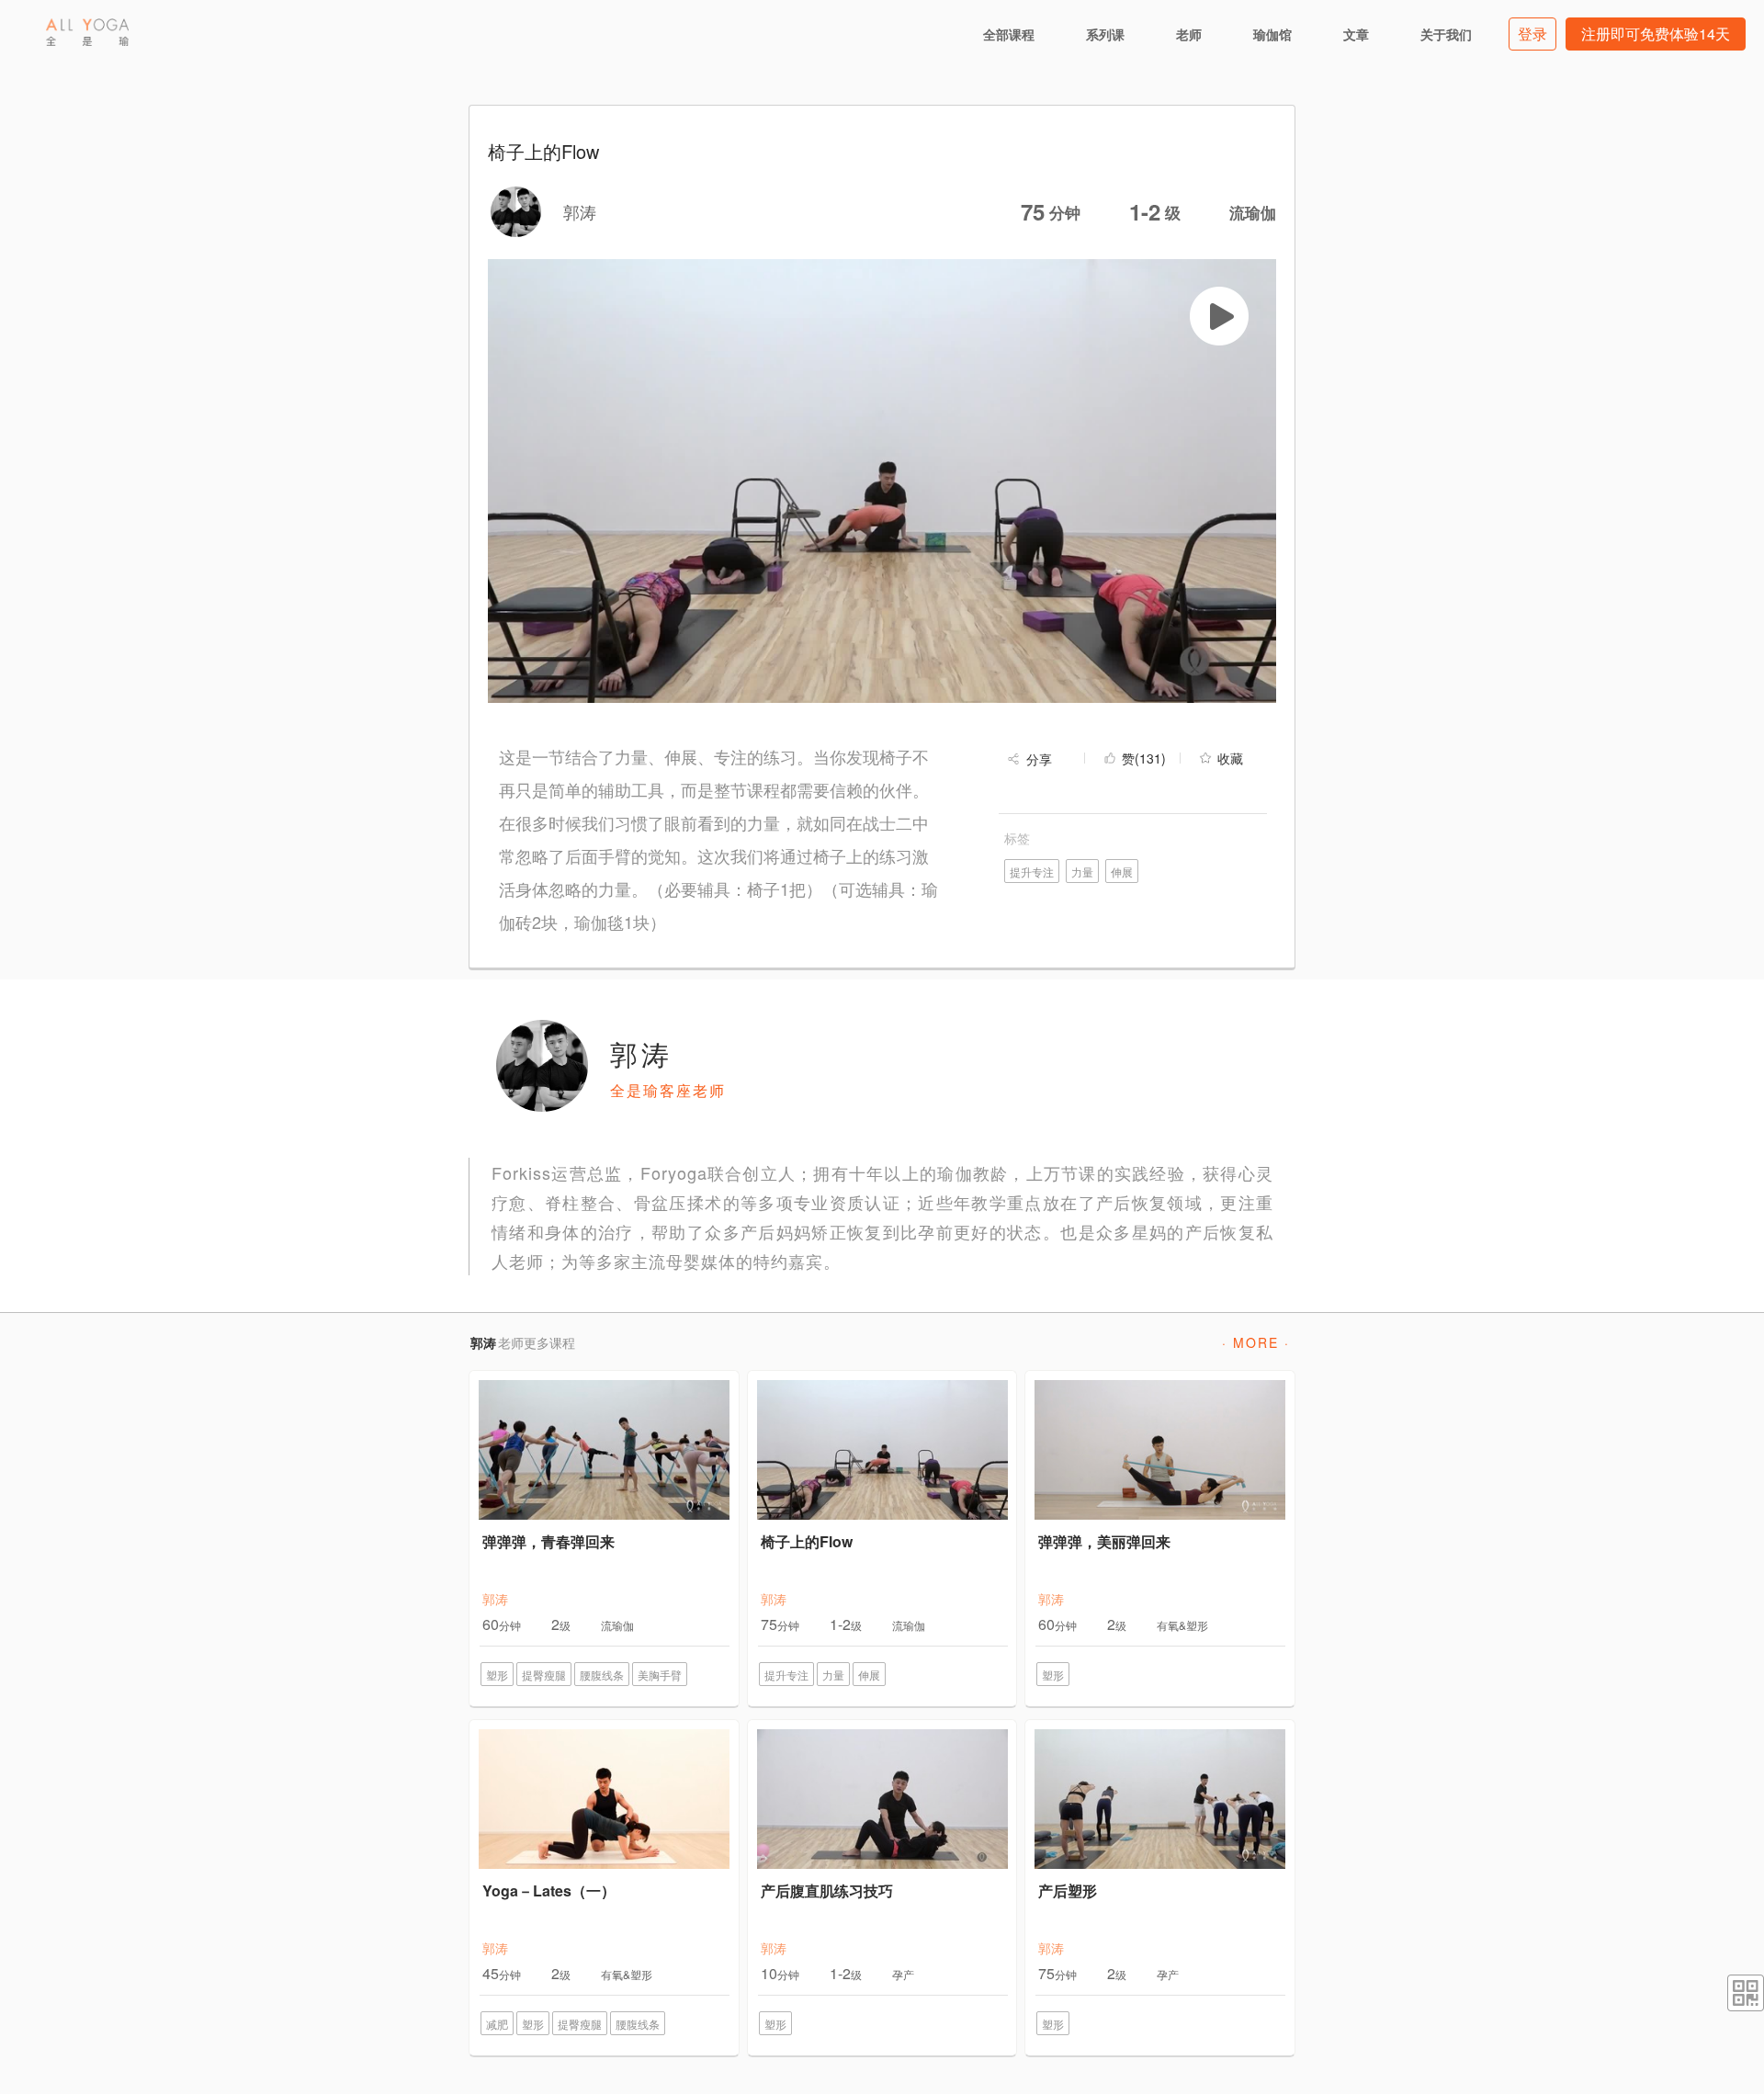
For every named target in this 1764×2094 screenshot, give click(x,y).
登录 (1532, 34)
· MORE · (1256, 1342)
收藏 (1230, 758)
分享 (1039, 759)
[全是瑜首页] (87, 32)
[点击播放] (1219, 316)
